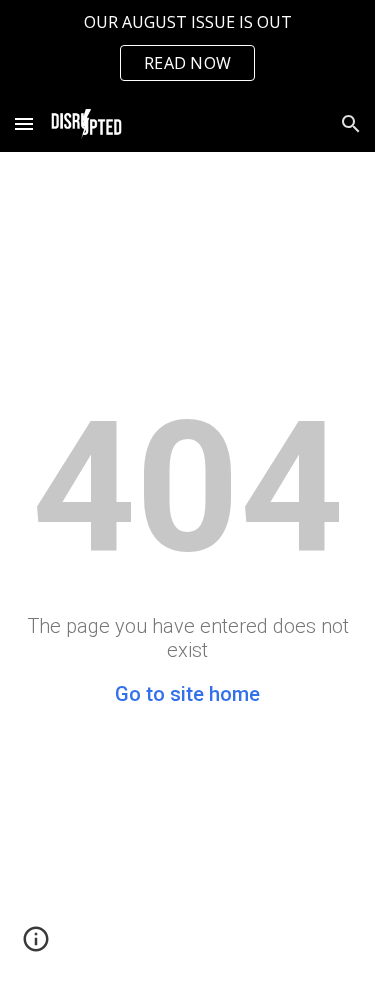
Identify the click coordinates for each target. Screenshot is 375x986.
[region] (187, 48)
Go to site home (187, 694)
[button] (24, 123)
